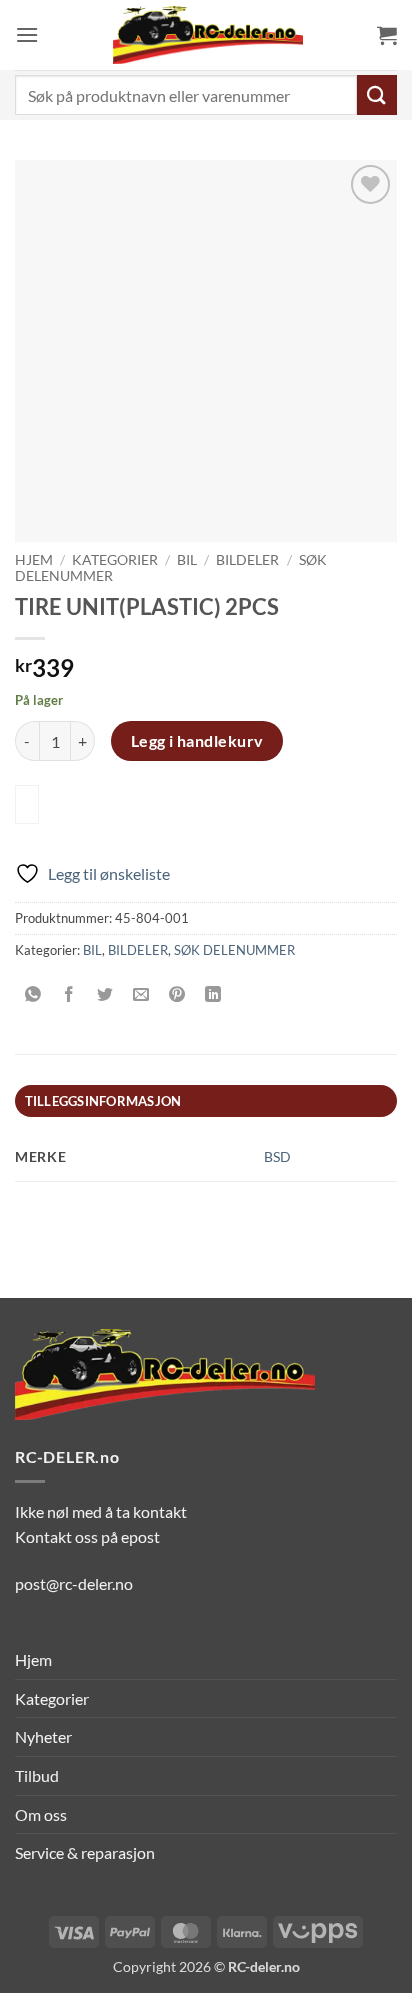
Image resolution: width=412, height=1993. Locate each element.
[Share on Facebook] (69, 994)
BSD (277, 1156)
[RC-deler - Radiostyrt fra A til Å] (208, 35)
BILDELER (247, 560)
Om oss (41, 1814)
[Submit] (377, 94)
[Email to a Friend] (141, 994)
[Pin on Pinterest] (177, 994)
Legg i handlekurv (197, 741)
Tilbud (37, 1775)
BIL (187, 560)
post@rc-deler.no (74, 1583)
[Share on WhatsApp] (33, 994)
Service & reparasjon (85, 1852)
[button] (27, 34)
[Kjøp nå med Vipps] (27, 804)
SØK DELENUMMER (234, 950)
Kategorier (115, 560)
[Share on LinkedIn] (213, 994)
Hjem (34, 560)
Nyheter (43, 1736)
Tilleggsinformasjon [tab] (103, 1101)
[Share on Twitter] (105, 994)
